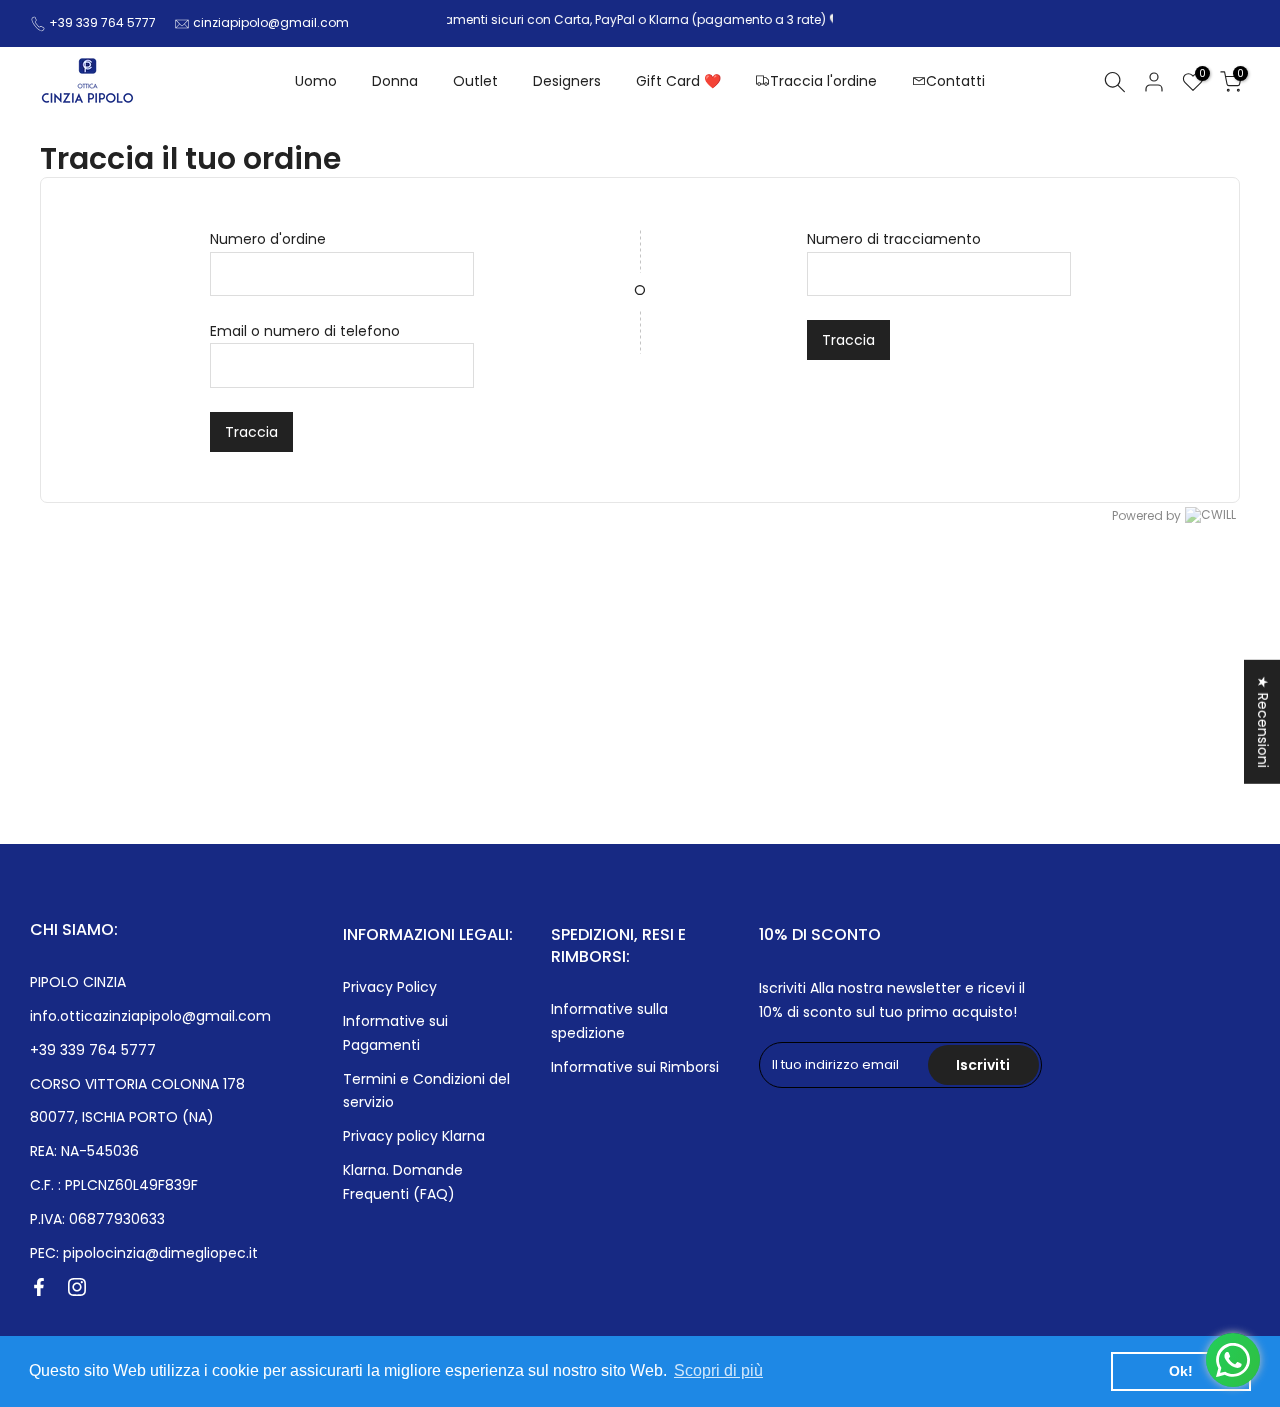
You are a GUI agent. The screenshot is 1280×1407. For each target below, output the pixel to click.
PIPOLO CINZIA (78, 982)
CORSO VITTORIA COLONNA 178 (137, 1084)
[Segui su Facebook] (39, 1287)
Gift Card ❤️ (678, 81)
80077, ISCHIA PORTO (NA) (122, 1117)
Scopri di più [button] (718, 1370)
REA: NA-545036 (84, 1151)
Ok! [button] (1181, 1371)
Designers (567, 81)
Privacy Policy (390, 987)
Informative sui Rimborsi (635, 1067)
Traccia (251, 432)
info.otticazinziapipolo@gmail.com (150, 1016)
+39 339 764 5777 (102, 22)
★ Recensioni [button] (1263, 721)
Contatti (955, 81)
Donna (395, 81)
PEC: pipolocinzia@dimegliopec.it (144, 1253)
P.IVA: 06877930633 (97, 1219)
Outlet (475, 81)
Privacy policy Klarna (414, 1136)
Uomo (316, 81)
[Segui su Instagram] (77, 1287)
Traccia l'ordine (823, 81)
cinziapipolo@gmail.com (271, 22)
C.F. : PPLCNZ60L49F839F (114, 1185)
